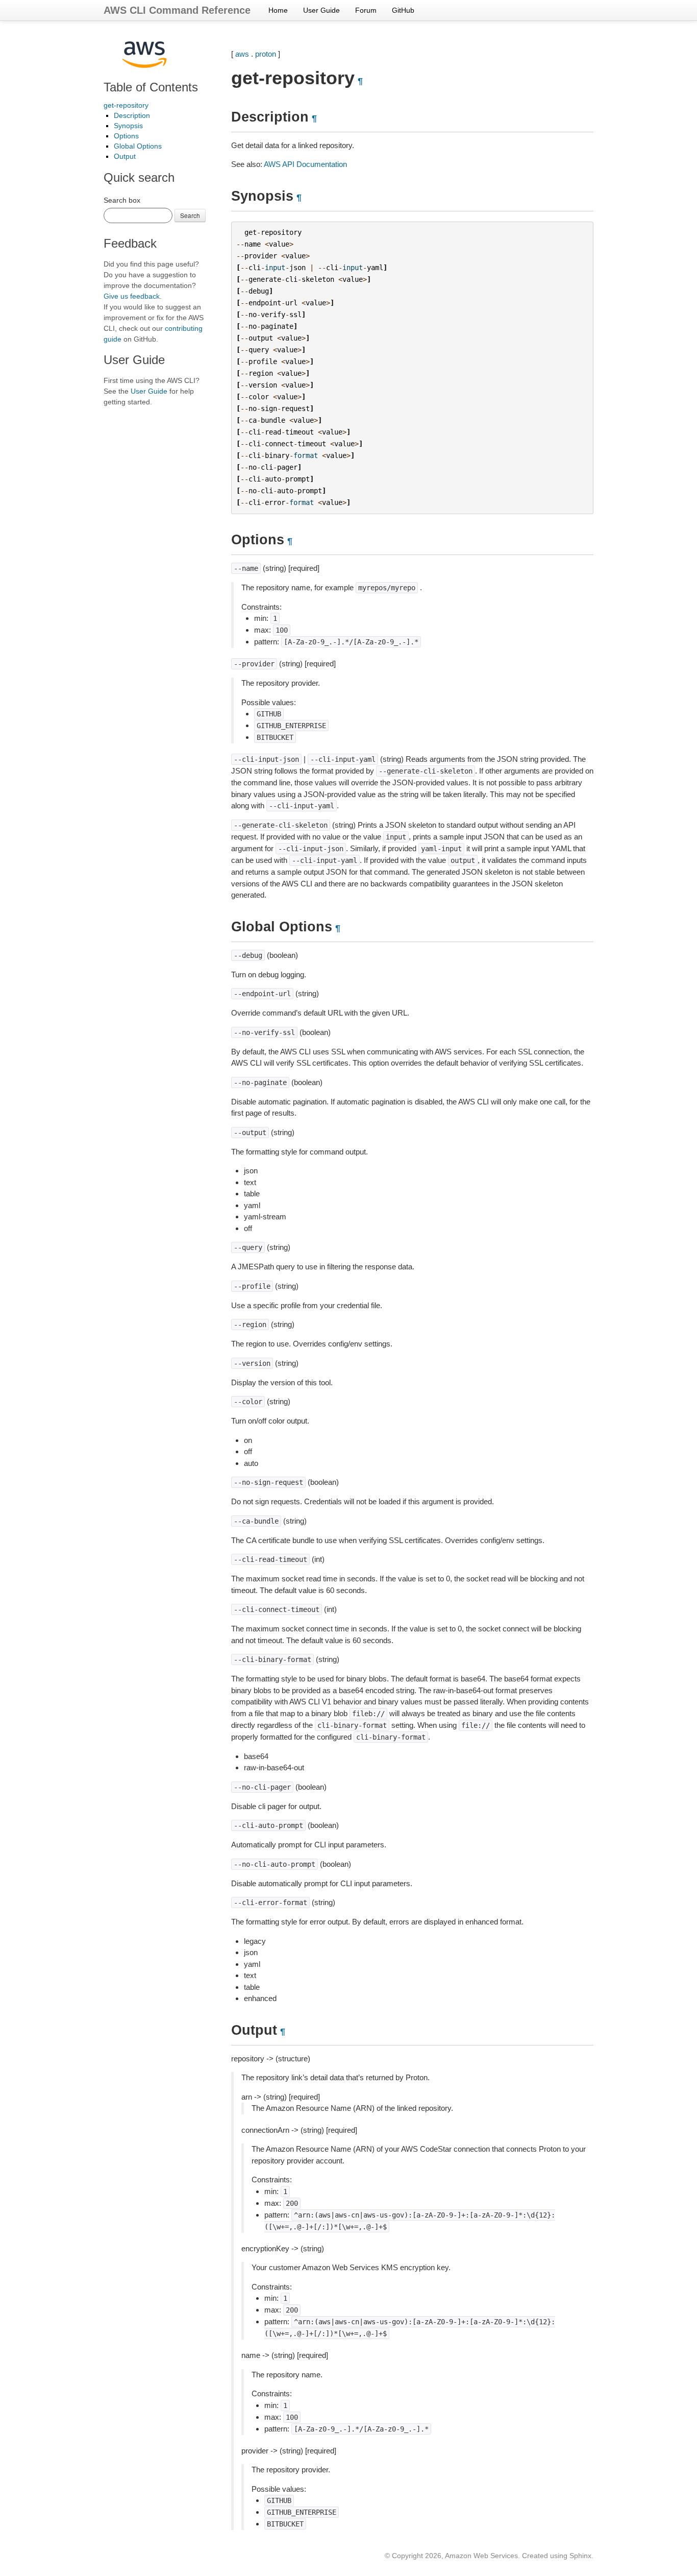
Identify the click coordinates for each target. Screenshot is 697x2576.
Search (190, 215)
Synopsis (128, 126)
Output (125, 156)
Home (278, 10)
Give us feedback (132, 296)
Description (132, 115)
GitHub (403, 10)
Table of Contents (151, 87)
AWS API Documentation (305, 164)
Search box (122, 200)
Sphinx (580, 2556)
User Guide (321, 10)
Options (126, 136)
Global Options (138, 146)
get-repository (126, 105)
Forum (366, 10)
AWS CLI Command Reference (177, 10)
